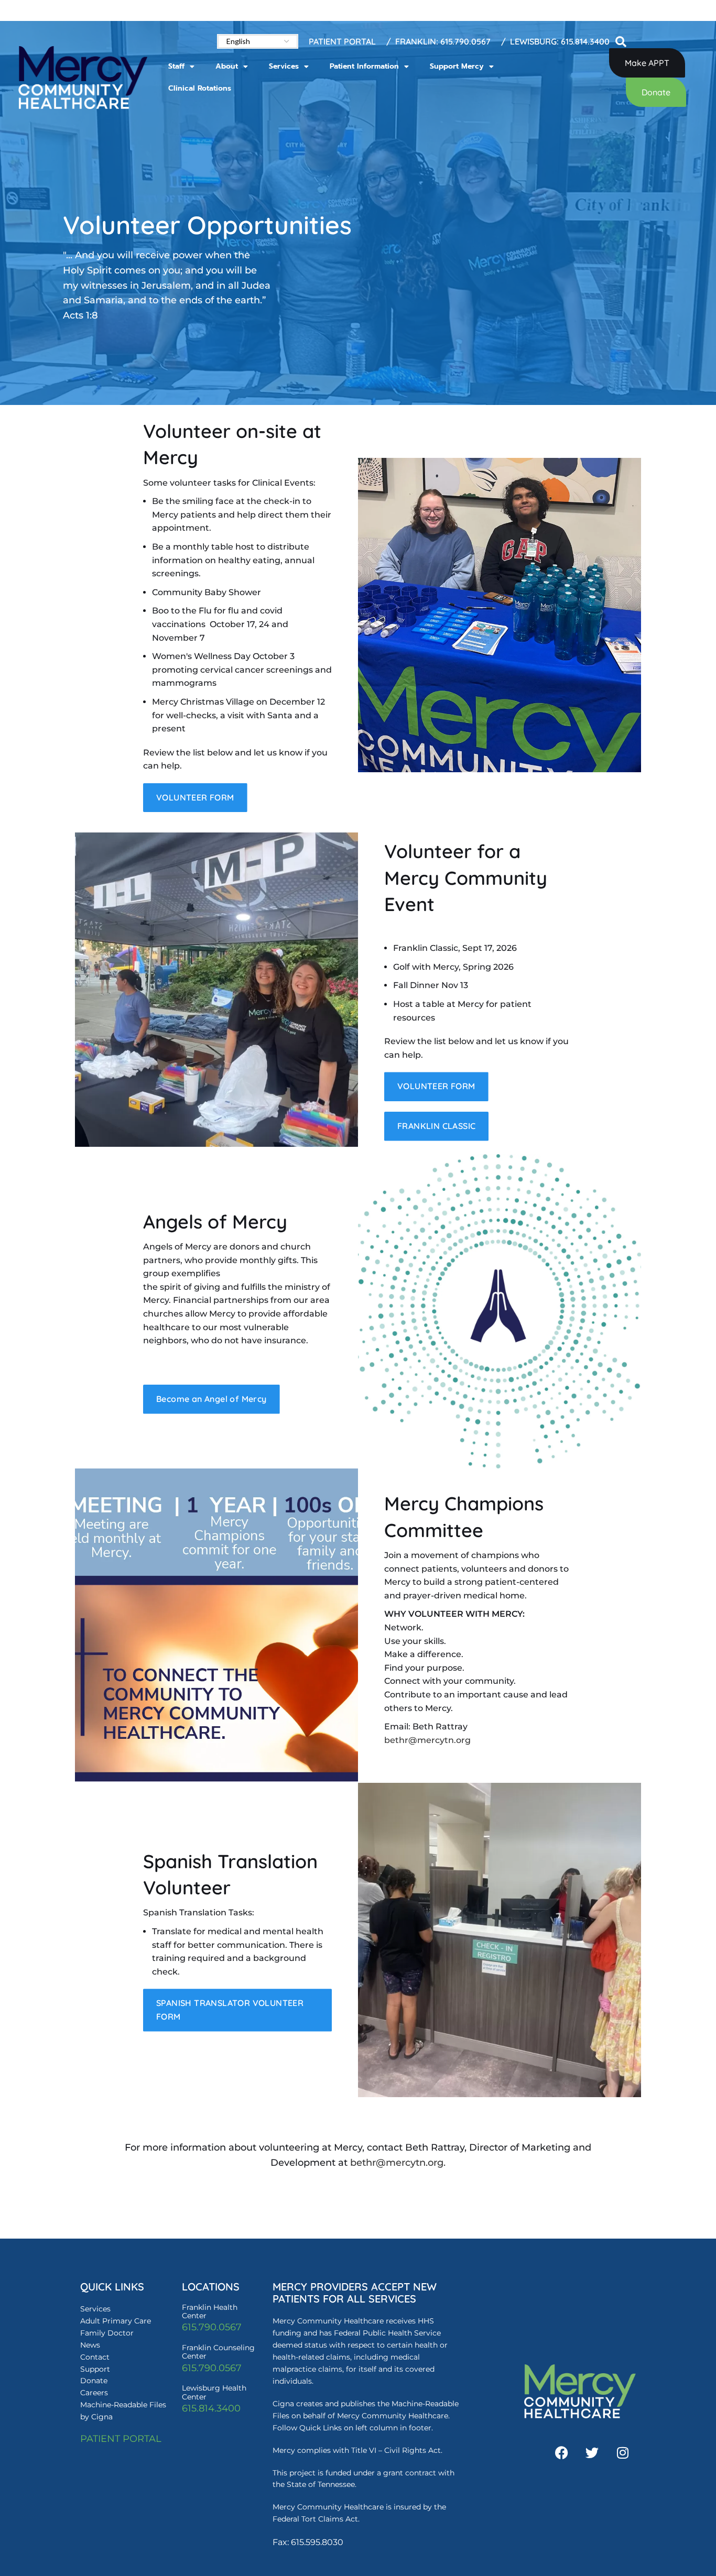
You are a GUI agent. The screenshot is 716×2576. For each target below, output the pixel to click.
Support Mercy (457, 66)
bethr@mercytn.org (427, 1740)
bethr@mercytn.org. (398, 2163)
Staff (176, 66)
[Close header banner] (703, 10)
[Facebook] (562, 2452)
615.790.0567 (212, 2327)
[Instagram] (623, 2452)
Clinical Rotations (200, 88)
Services (284, 66)
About (227, 66)
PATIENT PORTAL (121, 2439)
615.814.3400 (211, 2408)
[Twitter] (592, 2452)
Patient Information (364, 66)
